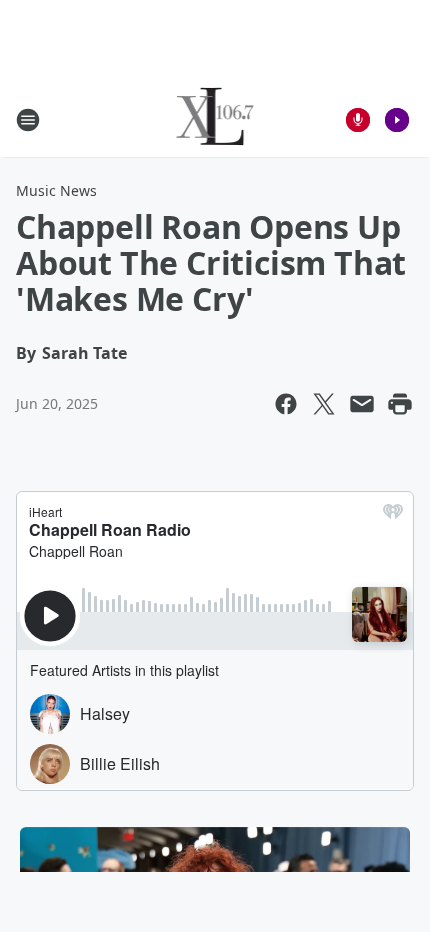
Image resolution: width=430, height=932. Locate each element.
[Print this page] (400, 404)
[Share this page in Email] (362, 404)
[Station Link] (215, 119)
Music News (56, 190)
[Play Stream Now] (397, 120)
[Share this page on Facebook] (286, 404)
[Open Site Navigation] (28, 120)
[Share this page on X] (324, 404)
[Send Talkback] (358, 120)
